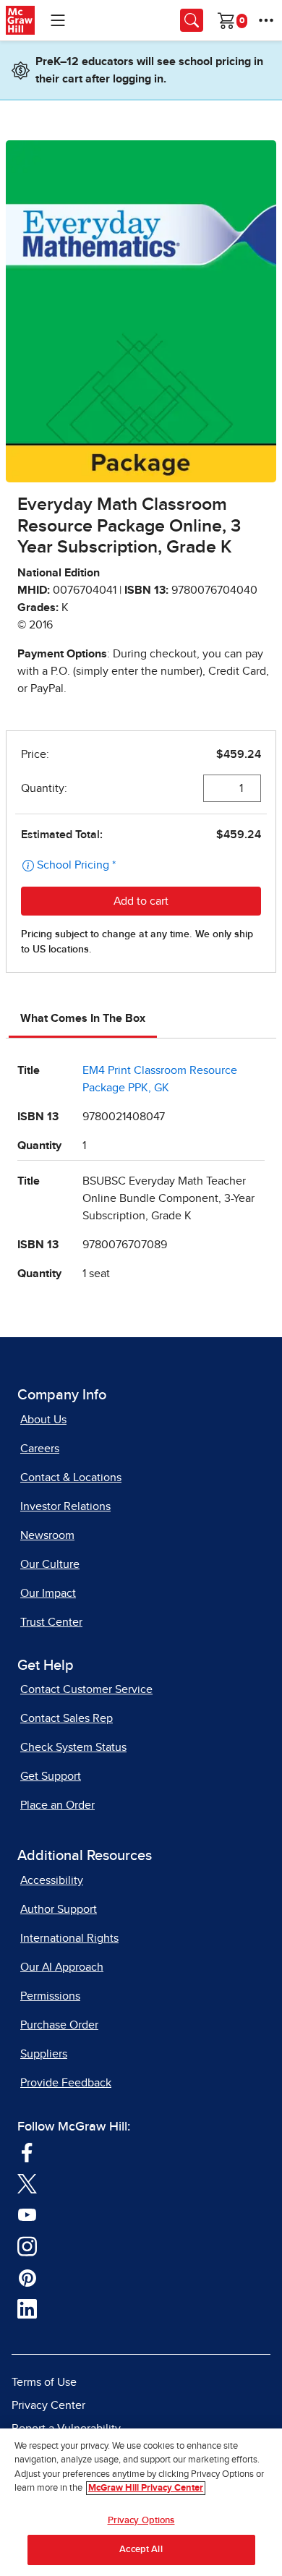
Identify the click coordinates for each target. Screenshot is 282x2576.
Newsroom (47, 1535)
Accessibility (52, 1880)
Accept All (141, 2550)
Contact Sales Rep (67, 1718)
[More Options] (266, 20)
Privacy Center (48, 2405)
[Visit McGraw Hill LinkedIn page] (27, 2308)
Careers (40, 1449)
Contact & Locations (71, 1477)
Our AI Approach (62, 1967)
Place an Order (57, 1805)
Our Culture (50, 1564)
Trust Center (51, 1622)
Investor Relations (65, 1506)
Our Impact (48, 1593)
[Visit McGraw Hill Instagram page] (27, 2245)
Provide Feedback (66, 2083)
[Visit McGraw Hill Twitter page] (27, 2183)
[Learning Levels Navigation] (58, 20)
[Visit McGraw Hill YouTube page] (27, 2214)
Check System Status (73, 1747)
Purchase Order (59, 2025)
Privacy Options (141, 2521)
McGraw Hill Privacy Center (146, 2488)
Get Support (51, 1776)
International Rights (69, 1938)
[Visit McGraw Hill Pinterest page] (27, 2277)
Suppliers (44, 2054)
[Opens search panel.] (192, 20)
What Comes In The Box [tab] (83, 1018)
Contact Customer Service (86, 1689)
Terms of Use (44, 2382)
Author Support (59, 1909)
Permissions (50, 1996)
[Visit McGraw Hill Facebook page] (27, 2151)
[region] (141, 2502)
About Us (43, 1420)
